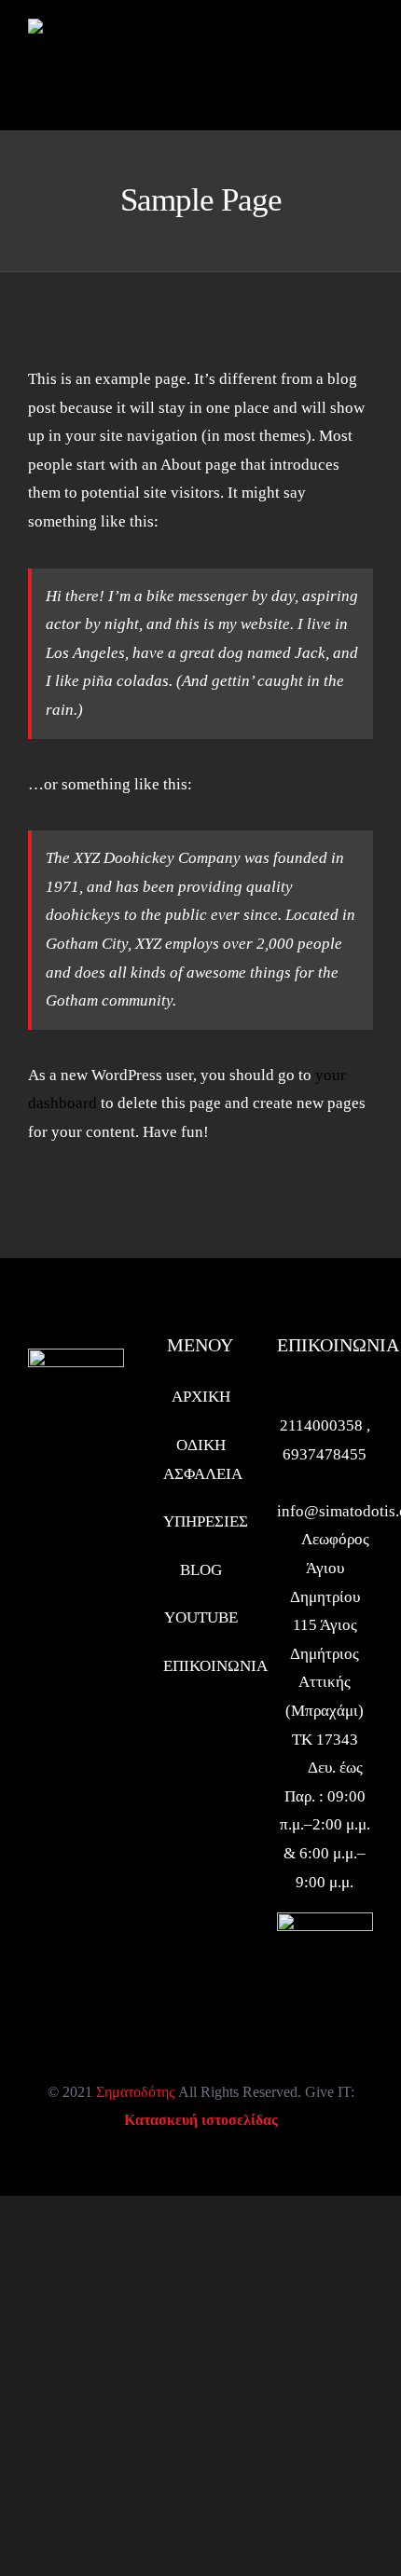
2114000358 (323, 1425)
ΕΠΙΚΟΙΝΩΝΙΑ (201, 1666)
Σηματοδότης (135, 2092)
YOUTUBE (201, 1617)
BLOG (201, 1570)
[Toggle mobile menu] (366, 59)
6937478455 (325, 1454)
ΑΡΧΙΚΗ (201, 1397)
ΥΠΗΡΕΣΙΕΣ (201, 1521)
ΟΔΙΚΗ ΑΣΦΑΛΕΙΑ (201, 1459)
